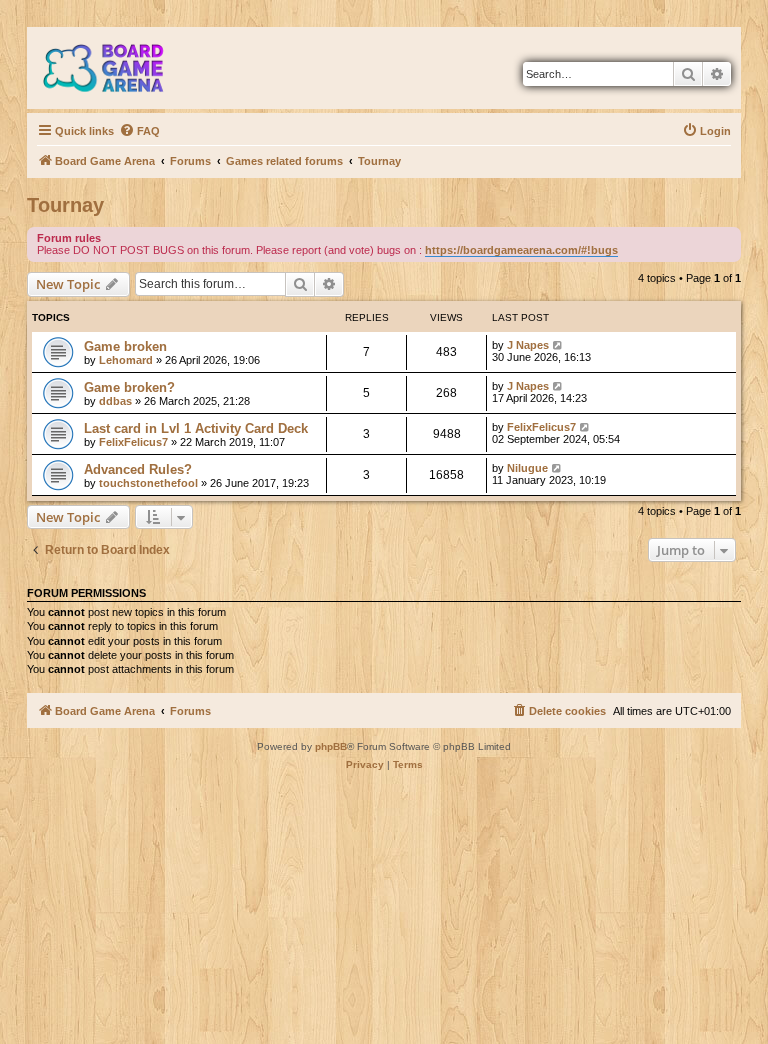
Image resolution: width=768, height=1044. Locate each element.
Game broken (125, 346)
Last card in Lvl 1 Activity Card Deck (196, 428)
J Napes (528, 345)
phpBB (331, 746)
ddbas (115, 401)
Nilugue (527, 468)
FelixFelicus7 (133, 442)
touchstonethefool (148, 483)
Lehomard (126, 360)
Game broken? (129, 387)
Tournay (65, 205)
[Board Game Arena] (118, 68)
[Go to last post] (558, 345)
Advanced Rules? (138, 469)
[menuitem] (139, 131)
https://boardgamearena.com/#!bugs (521, 250)
